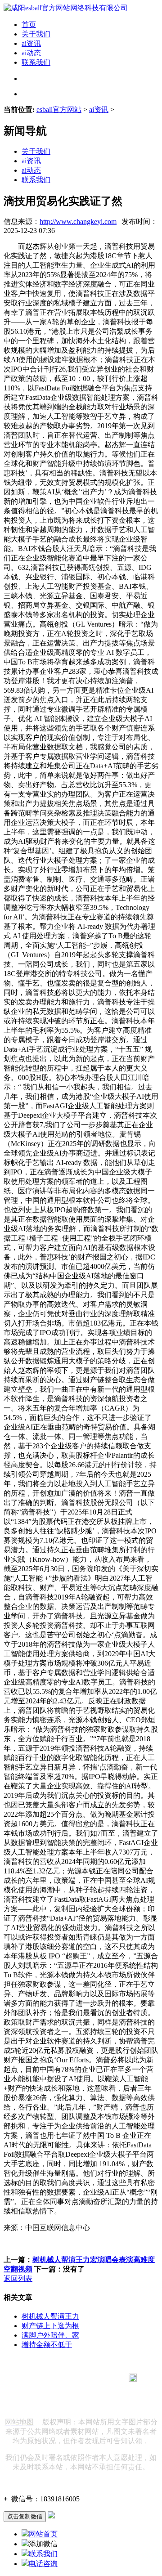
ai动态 (31, 53)
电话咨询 (43, 2564)
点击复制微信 (25, 2516)
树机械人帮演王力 (50, 2316)
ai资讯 (31, 43)
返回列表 (18, 2278)
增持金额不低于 (47, 2345)
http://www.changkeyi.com (78, 222)
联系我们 (36, 62)
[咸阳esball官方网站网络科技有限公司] (66, 8)
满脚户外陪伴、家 (50, 2335)
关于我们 (36, 34)
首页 (29, 25)
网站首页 (43, 2534)
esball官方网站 (59, 110)
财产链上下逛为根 (50, 2326)
